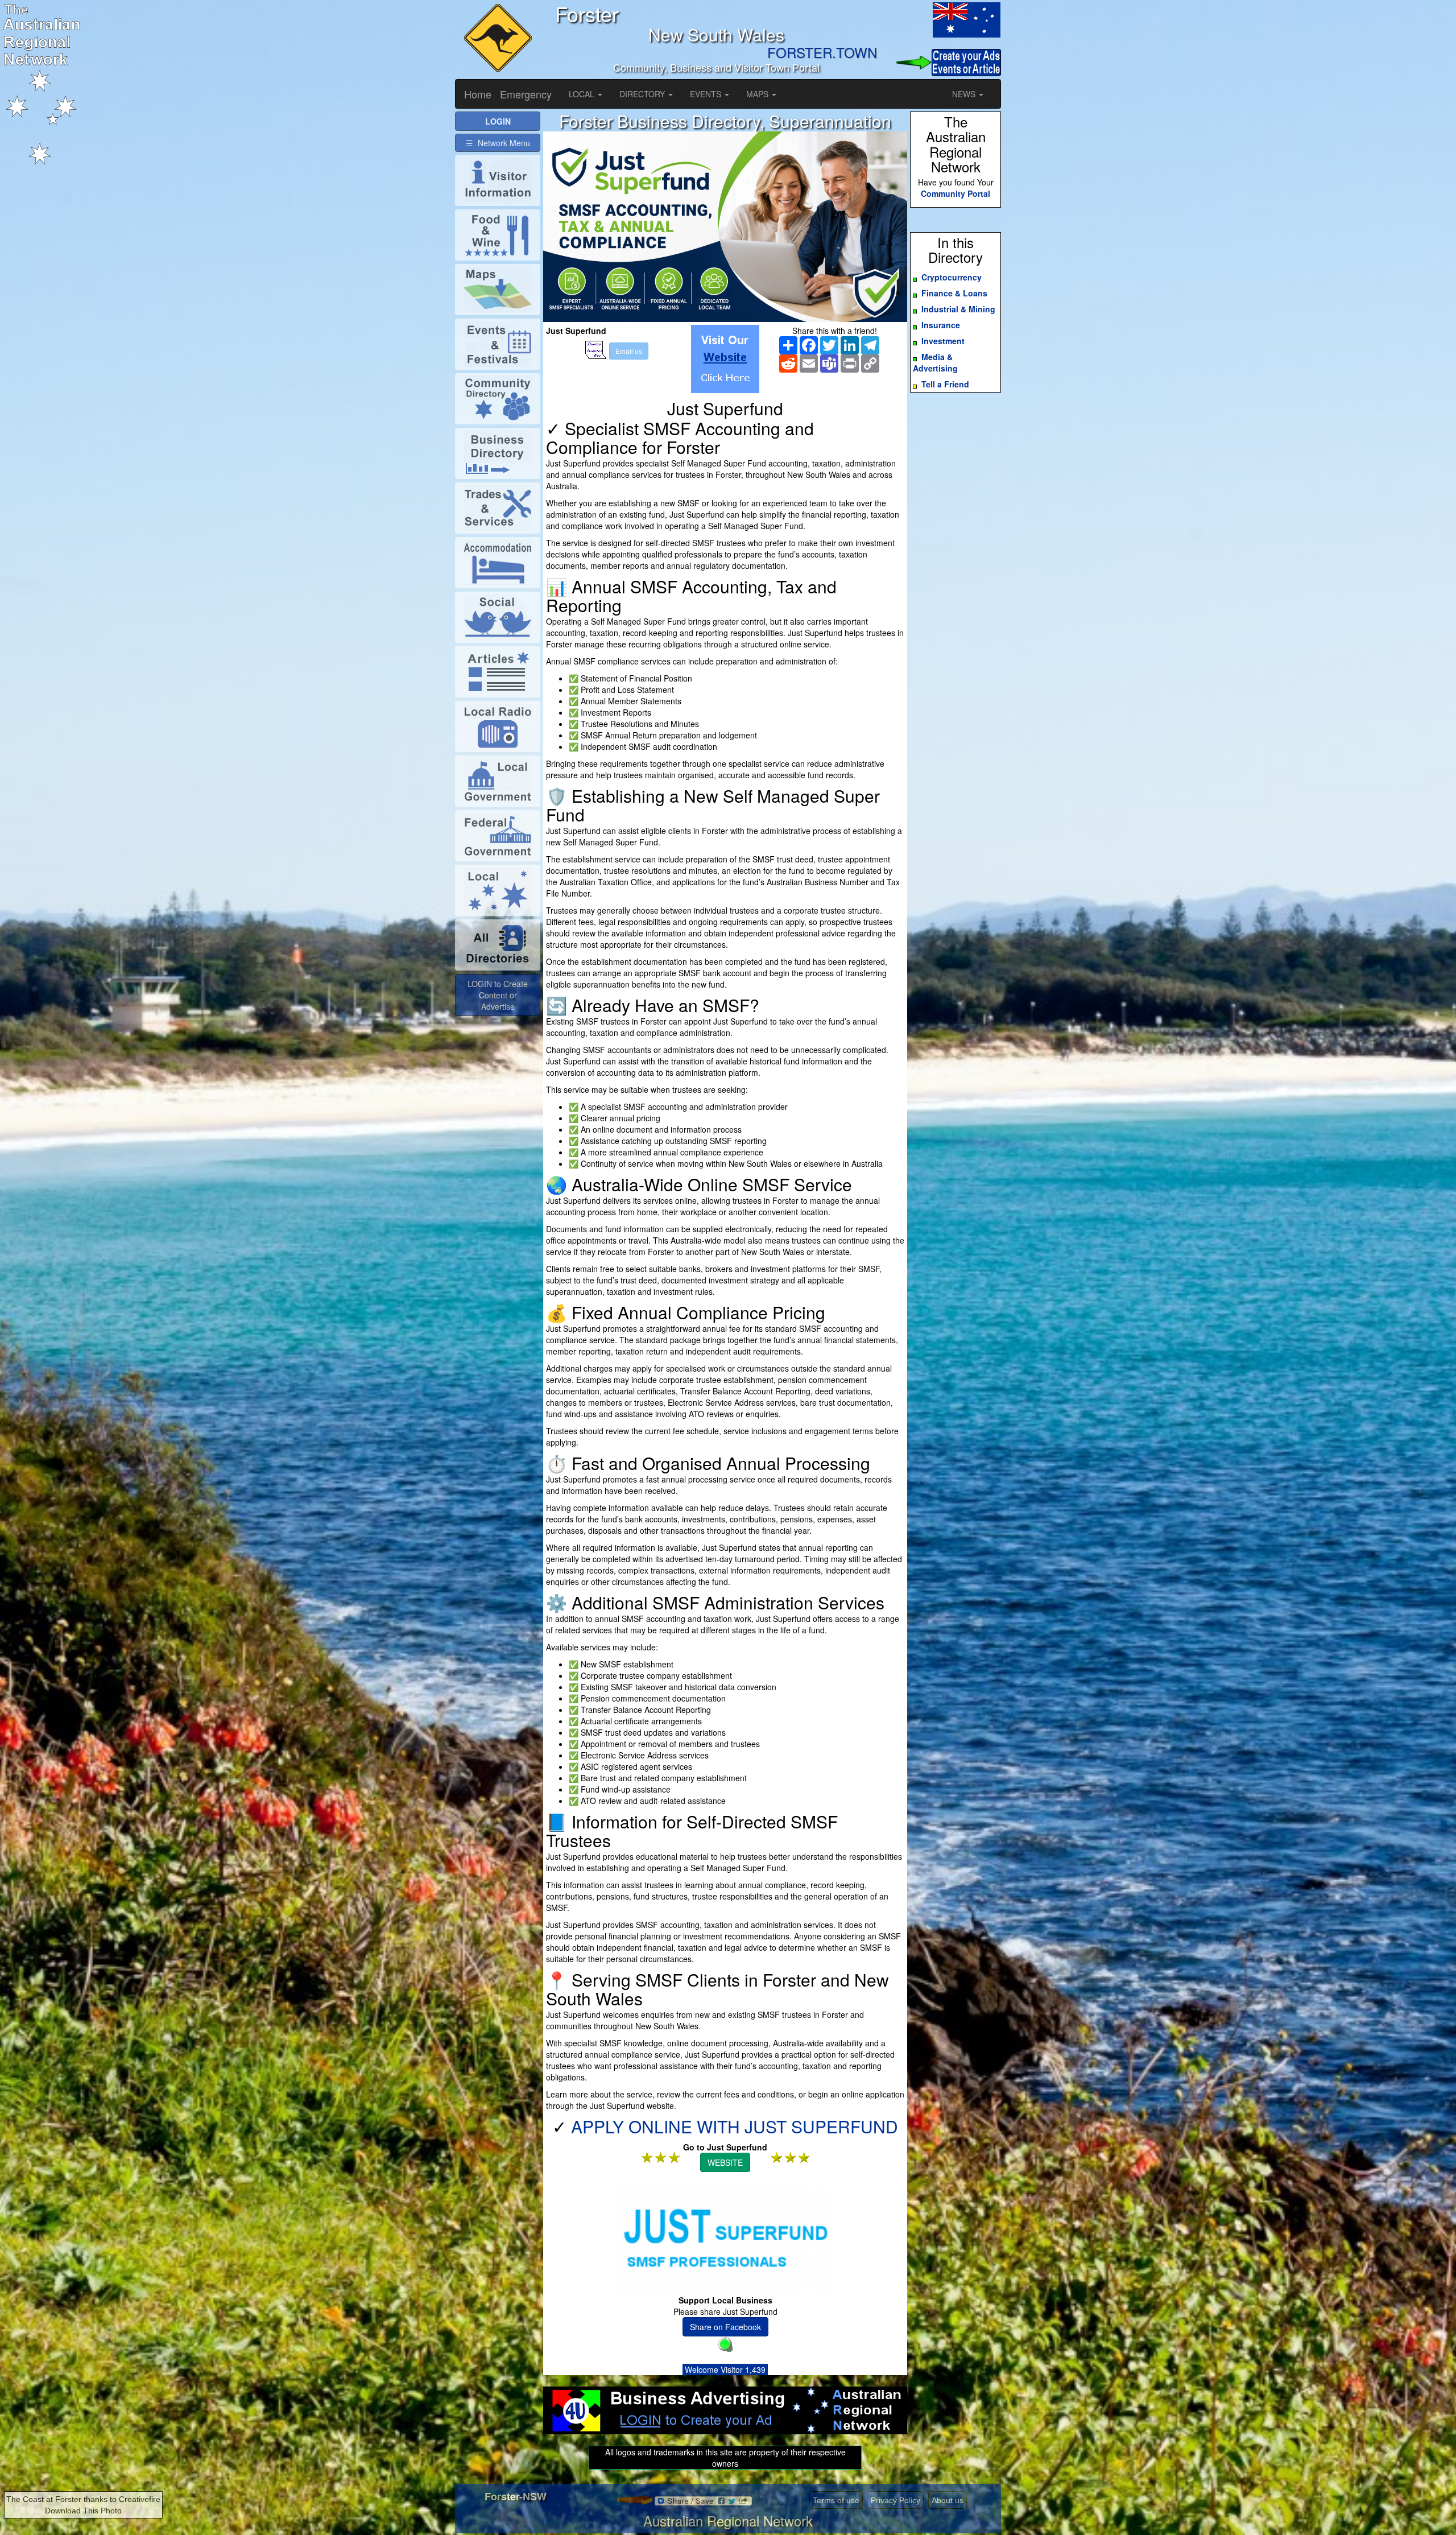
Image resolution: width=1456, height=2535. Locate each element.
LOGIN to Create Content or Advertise (498, 995)
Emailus (629, 351)
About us (948, 2500)
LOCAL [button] (583, 94)
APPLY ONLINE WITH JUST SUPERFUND (735, 2126)
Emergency (526, 94)
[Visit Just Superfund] (725, 359)
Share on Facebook (725, 2327)
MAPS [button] (758, 94)
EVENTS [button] (707, 94)
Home (478, 94)
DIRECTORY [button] (643, 94)
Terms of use (836, 2500)
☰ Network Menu (498, 143)
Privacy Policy (895, 2500)
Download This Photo (83, 2511)
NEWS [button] (965, 94)
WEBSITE (725, 2162)
